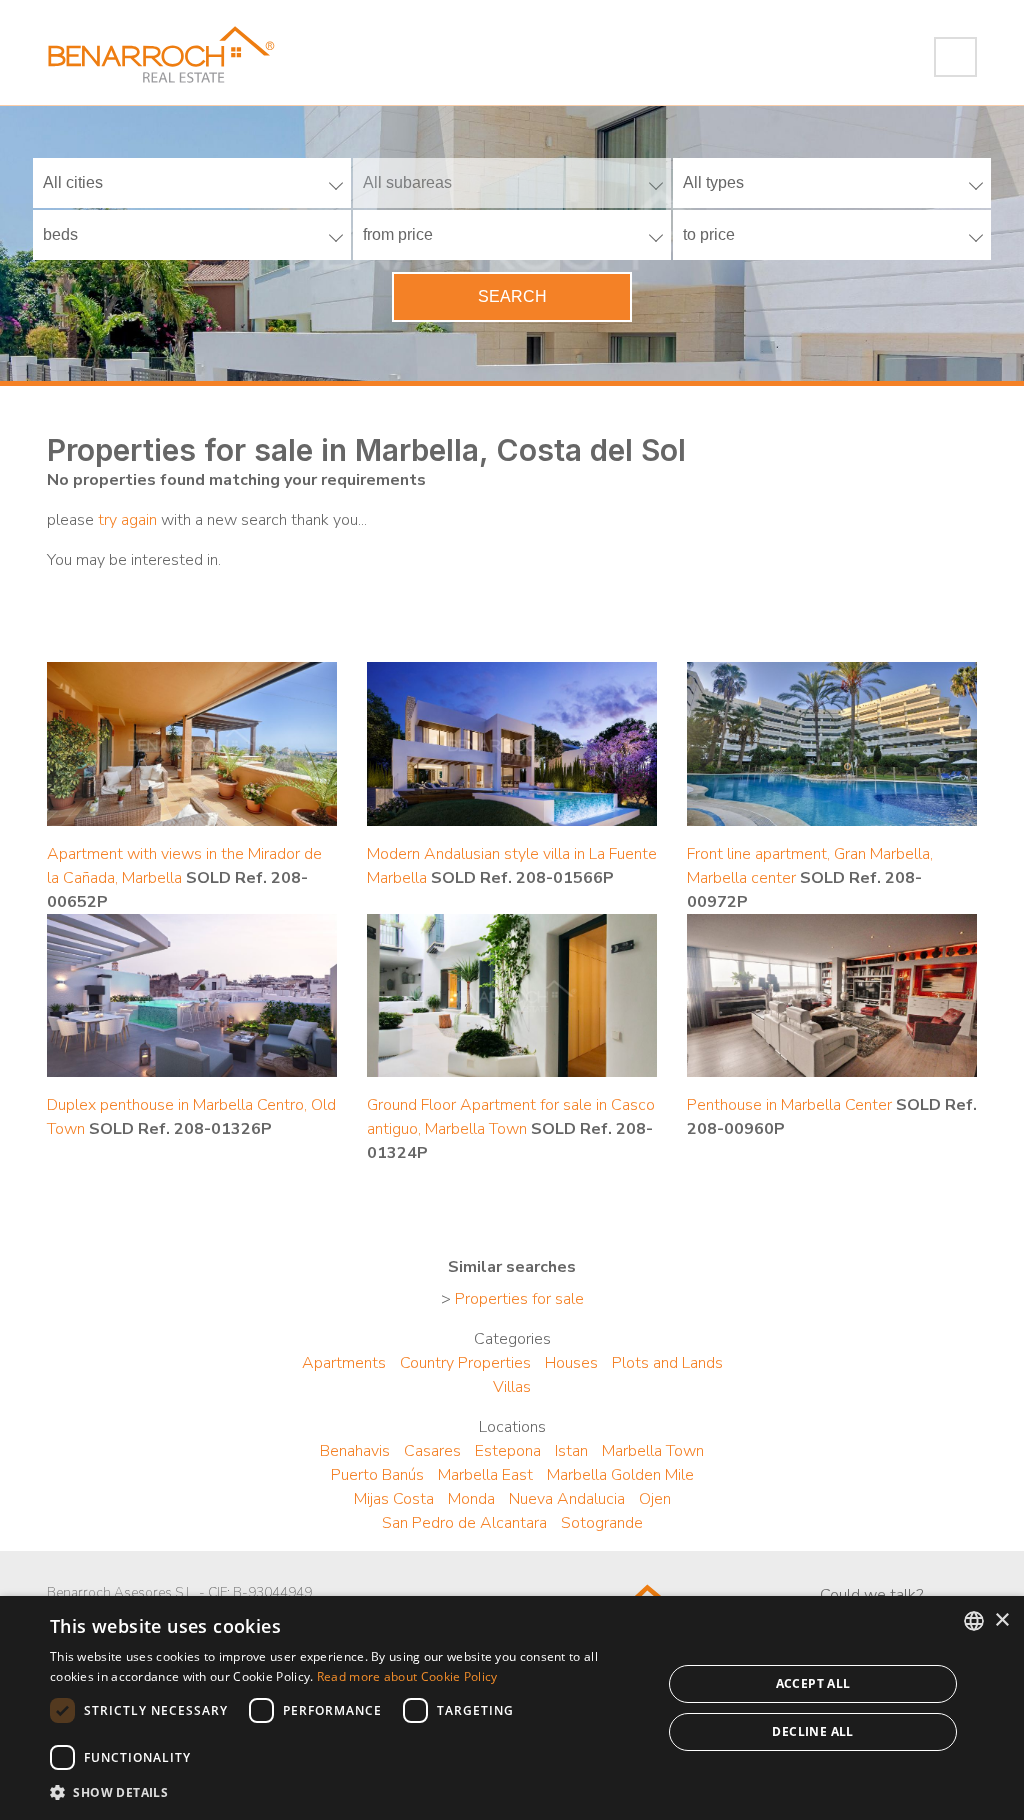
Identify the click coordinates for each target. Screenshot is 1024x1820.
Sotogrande (602, 1523)
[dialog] (512, 1708)
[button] (347, 1793)
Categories (512, 1339)
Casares (432, 1451)
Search (512, 296)
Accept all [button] (813, 1683)
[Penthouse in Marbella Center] (832, 994)
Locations (512, 1427)
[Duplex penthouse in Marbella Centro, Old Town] (192, 994)
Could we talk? (871, 1595)
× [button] (1001, 1620)
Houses (571, 1363)
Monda (471, 1499)
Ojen (655, 1499)
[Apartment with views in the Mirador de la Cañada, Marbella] (192, 743)
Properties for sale (519, 1299)
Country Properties (465, 1363)
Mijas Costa (394, 1499)
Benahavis (355, 1451)
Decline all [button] (812, 1731)
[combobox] (974, 1621)
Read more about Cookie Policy (407, 1676)
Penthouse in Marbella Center (789, 1105)
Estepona (508, 1451)
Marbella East (485, 1475)
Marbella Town (653, 1451)
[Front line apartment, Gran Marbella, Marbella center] (832, 743)
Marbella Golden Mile (620, 1475)
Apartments (344, 1363)
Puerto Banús (377, 1475)
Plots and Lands (667, 1363)
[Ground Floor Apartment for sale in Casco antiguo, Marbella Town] (512, 994)
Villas (512, 1387)
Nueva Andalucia (567, 1499)
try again (127, 520)
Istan (571, 1451)
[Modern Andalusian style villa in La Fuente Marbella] (512, 743)
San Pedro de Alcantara (464, 1523)
